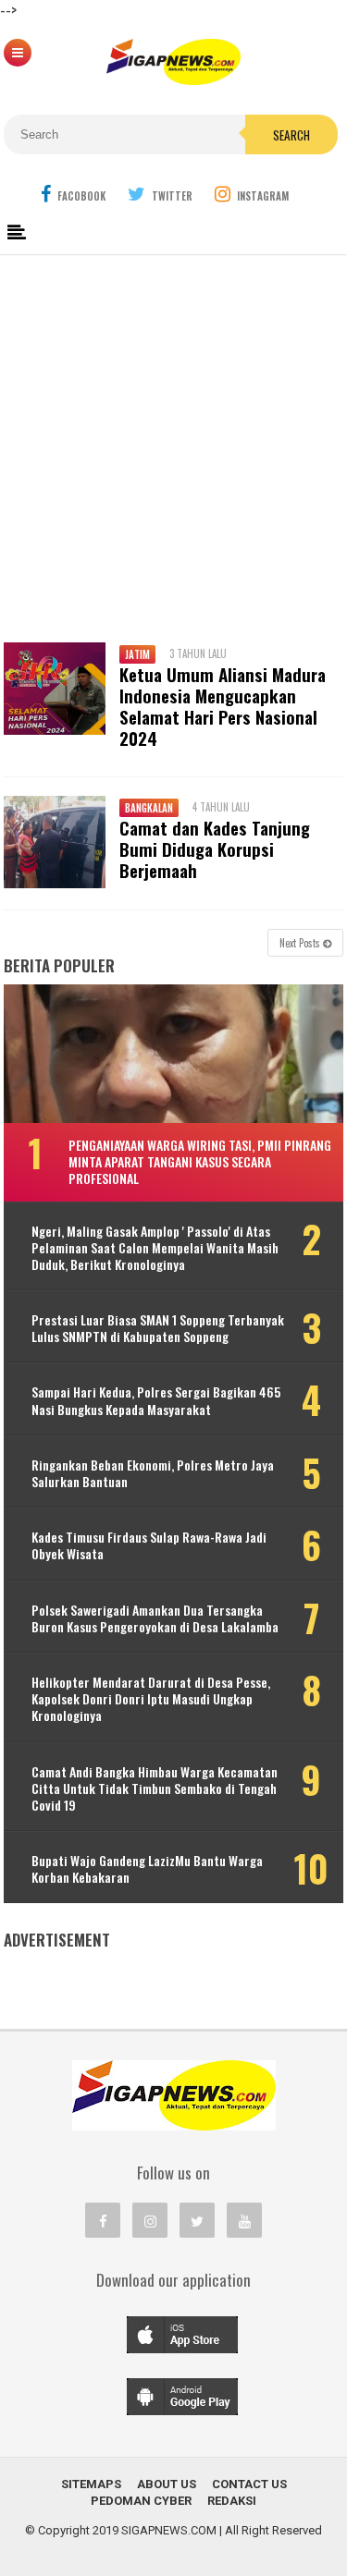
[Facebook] (103, 2220)
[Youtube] (244, 2220)
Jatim (137, 654)
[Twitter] (197, 2220)
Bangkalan (149, 808)
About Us (167, 2484)
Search (291, 135)
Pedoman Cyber (141, 2501)
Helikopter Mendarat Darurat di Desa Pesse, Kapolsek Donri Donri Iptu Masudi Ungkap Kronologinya (151, 1699)
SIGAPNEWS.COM (169, 2530)
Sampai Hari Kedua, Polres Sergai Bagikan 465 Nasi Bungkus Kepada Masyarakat (156, 1400)
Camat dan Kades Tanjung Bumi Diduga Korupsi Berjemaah (215, 849)
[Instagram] (150, 2220)
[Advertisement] (173, 441)
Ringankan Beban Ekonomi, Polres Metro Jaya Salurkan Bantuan (153, 1473)
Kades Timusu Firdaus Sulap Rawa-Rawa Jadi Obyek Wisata (149, 1545)
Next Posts (301, 943)
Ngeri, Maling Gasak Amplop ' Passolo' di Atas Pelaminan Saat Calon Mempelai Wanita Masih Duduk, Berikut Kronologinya (155, 1248)
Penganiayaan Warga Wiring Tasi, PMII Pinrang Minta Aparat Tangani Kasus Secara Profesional (200, 1161)
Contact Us (249, 2484)
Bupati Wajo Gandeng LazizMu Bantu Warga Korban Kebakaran (147, 1869)
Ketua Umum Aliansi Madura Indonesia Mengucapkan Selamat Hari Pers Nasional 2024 (223, 706)
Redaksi (232, 2501)
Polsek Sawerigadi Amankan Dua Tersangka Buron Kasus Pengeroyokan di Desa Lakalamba (155, 1618)
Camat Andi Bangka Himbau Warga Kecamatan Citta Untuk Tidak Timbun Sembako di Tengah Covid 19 (155, 1789)
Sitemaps (91, 2484)
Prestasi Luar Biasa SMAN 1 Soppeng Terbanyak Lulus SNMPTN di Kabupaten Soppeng (158, 1328)
